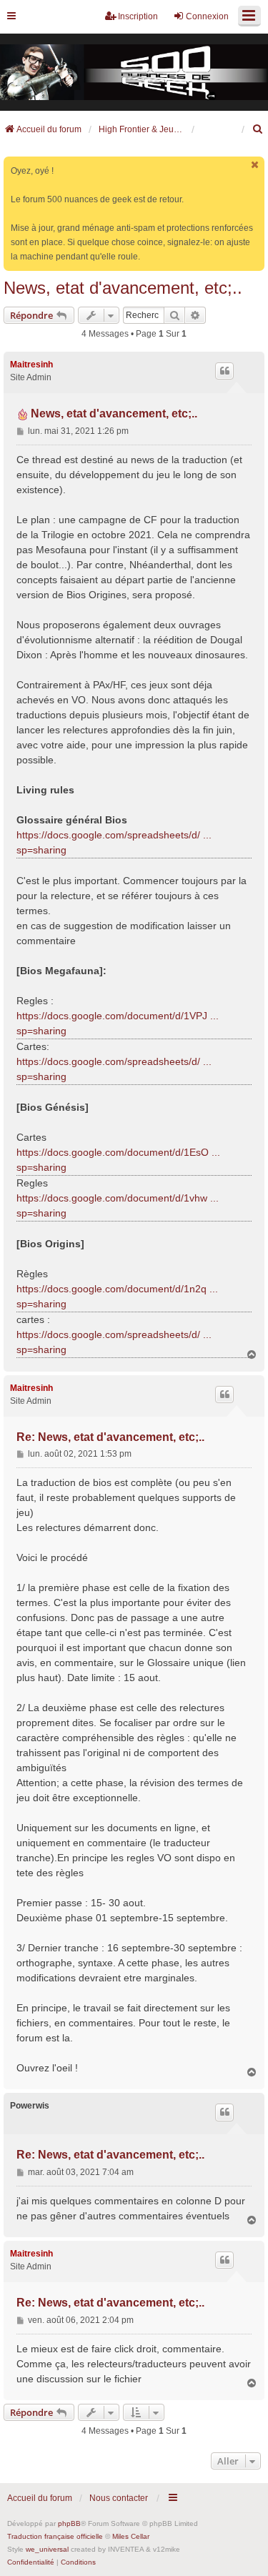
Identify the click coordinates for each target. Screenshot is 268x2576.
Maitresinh (31, 365)
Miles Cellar (131, 2536)
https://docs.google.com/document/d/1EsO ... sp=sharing (118, 1160)
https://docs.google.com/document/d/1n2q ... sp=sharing (117, 1296)
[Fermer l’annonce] (255, 165)
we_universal (47, 2549)
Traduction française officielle (55, 2536)
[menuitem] (258, 129)
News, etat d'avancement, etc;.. (123, 288)
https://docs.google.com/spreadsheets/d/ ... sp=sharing (114, 842)
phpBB (69, 2523)
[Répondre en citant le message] (224, 371)
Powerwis (30, 2106)
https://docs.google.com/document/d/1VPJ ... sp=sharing (118, 1023)
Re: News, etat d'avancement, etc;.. (110, 1437)
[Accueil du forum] (134, 73)
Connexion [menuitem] (207, 16)
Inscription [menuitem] (138, 16)
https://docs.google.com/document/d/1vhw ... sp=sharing (118, 1205)
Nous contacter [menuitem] (119, 2498)
